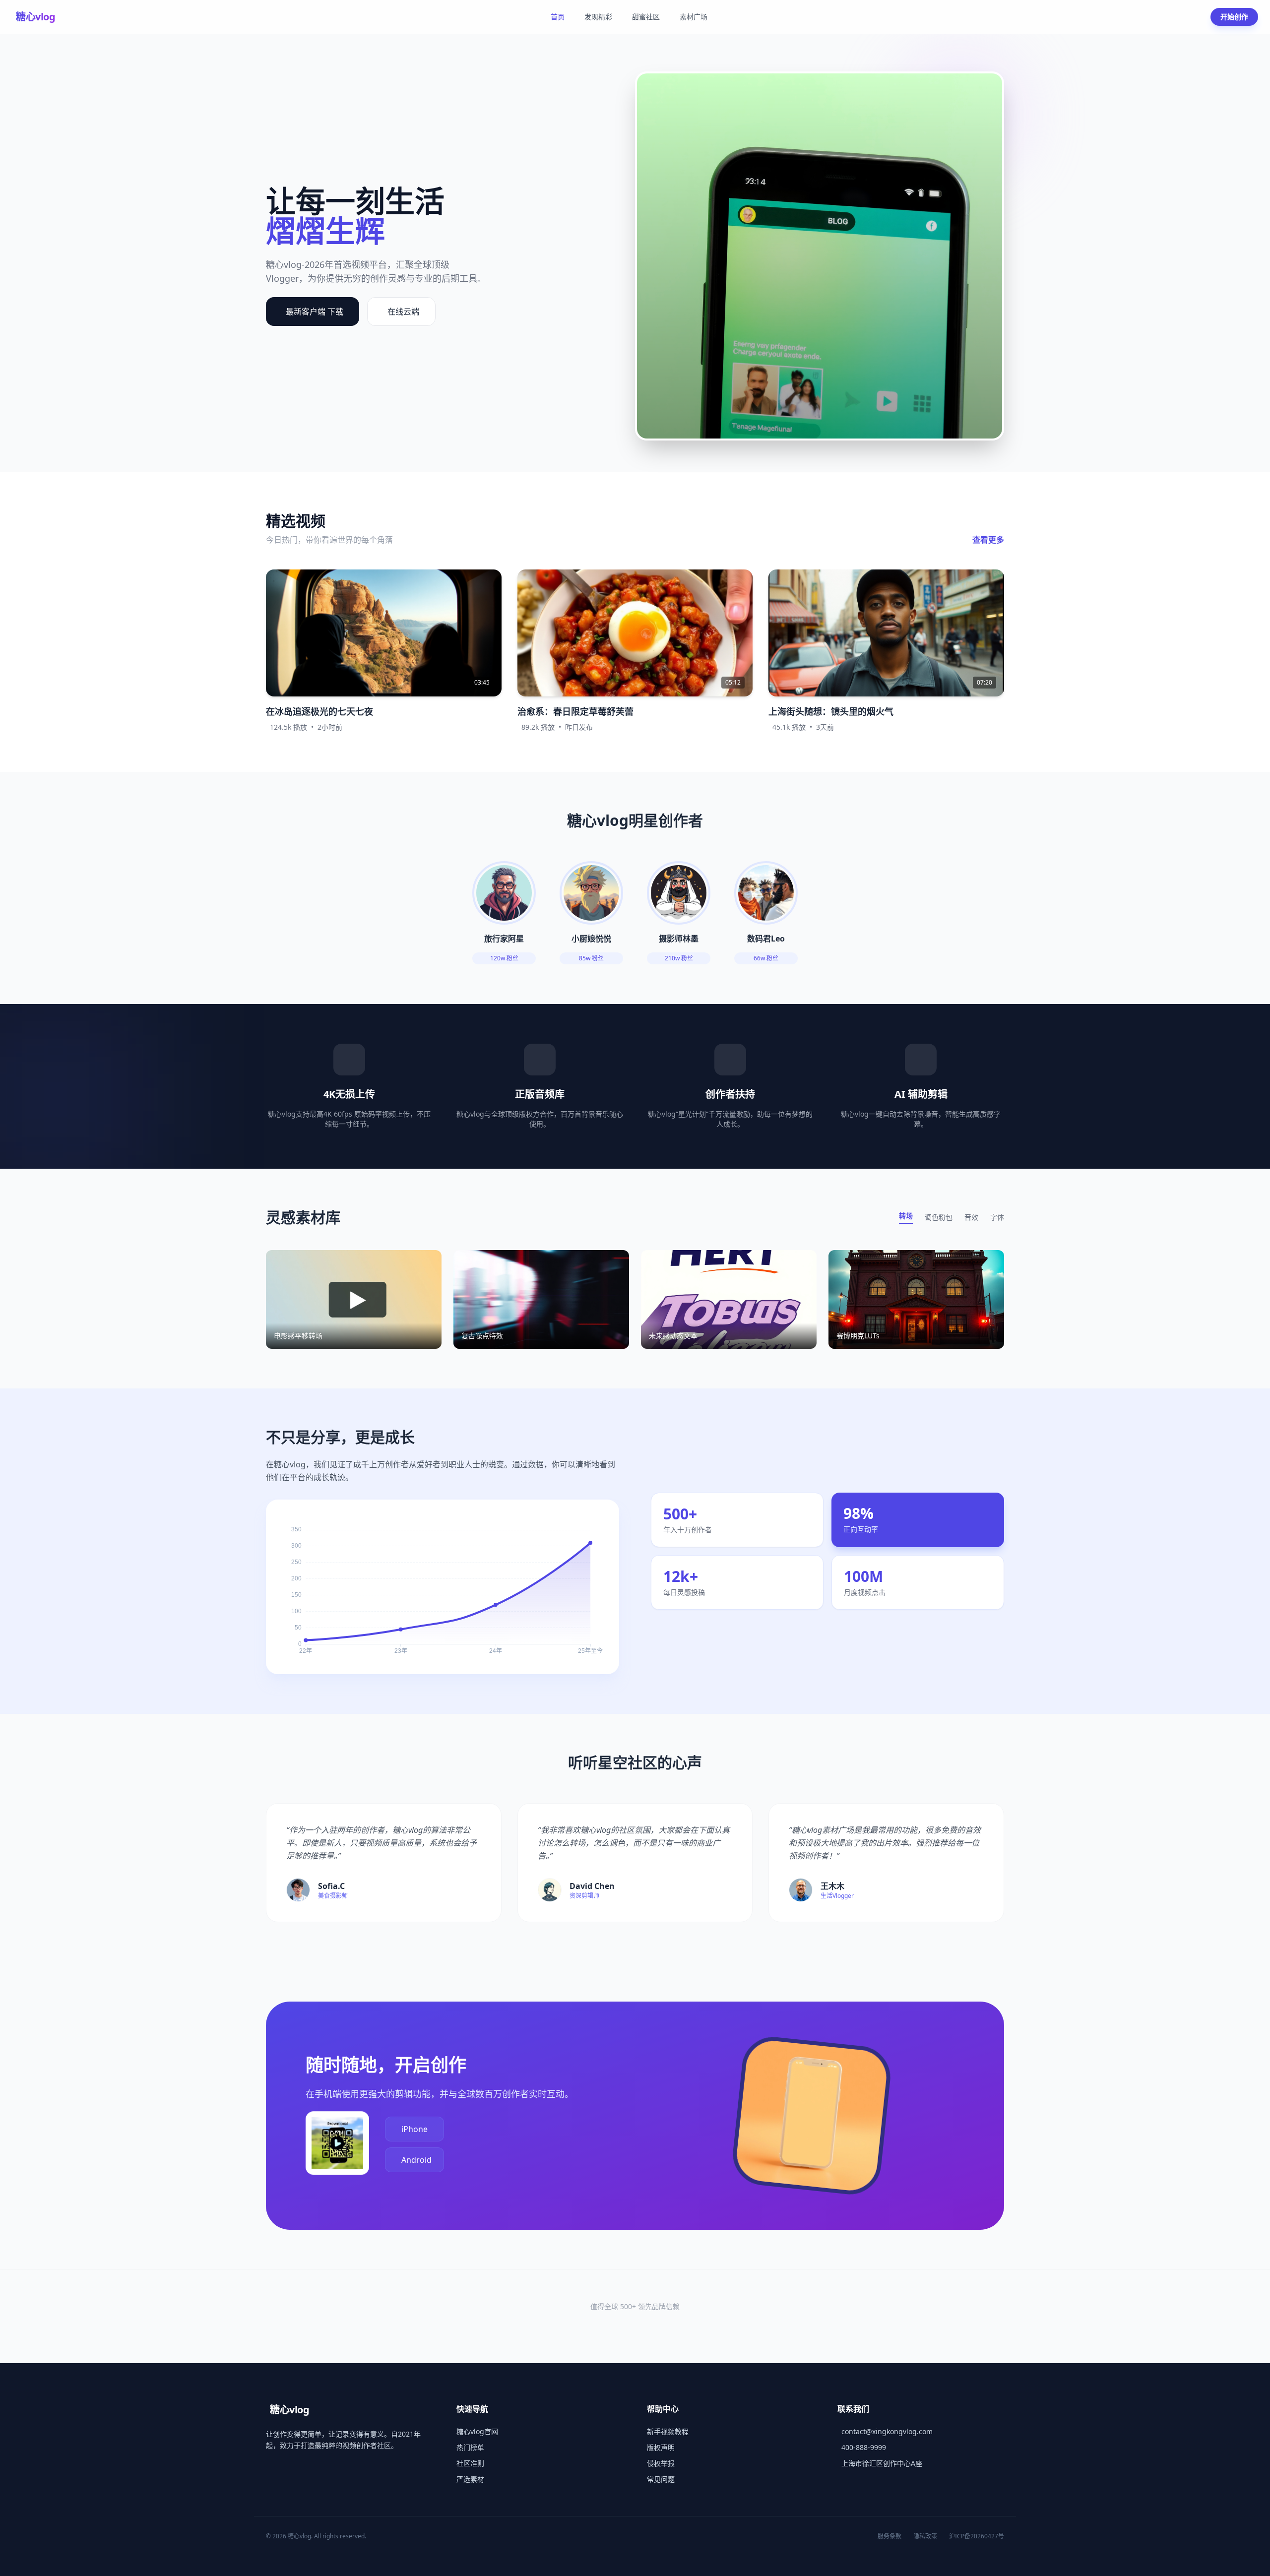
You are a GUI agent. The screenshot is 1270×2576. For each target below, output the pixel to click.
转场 (906, 1216)
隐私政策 (925, 2536)
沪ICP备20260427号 (977, 2536)
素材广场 (694, 17)
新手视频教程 (668, 2431)
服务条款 (889, 2536)
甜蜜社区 (646, 17)
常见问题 (661, 2479)
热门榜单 (470, 2447)
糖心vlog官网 (477, 2431)
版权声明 (661, 2447)
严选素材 (470, 2479)
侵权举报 (661, 2463)
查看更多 (988, 540)
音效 (971, 1217)
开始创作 (1234, 17)
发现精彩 (598, 17)
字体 (997, 1217)
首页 (558, 17)
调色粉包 (939, 1217)
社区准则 (470, 2463)
